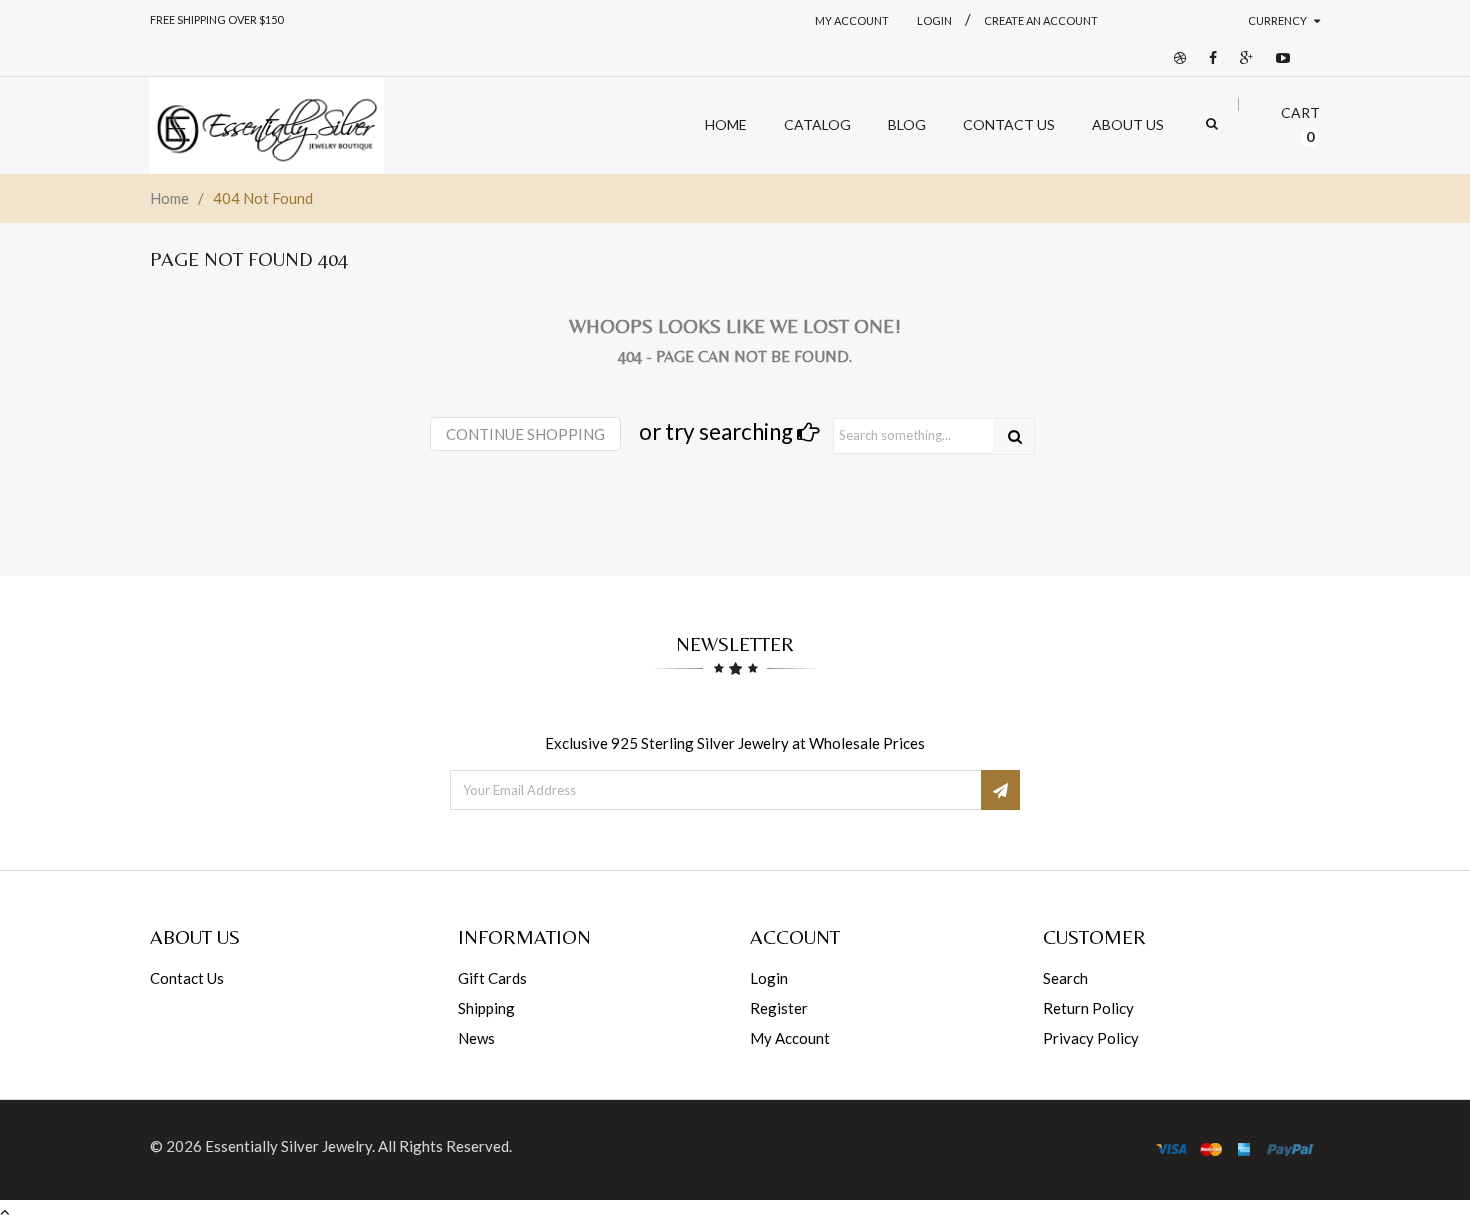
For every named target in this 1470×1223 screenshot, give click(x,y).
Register (779, 1008)
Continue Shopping (525, 434)
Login (769, 978)
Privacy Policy (1091, 1038)
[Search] (1015, 436)
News (476, 1038)
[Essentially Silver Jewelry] (267, 125)
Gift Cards (492, 978)
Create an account (1041, 20)
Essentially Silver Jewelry (288, 1146)
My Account (852, 20)
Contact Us (187, 978)
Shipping (486, 1008)
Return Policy (1088, 1008)
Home (169, 198)
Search (1065, 978)
